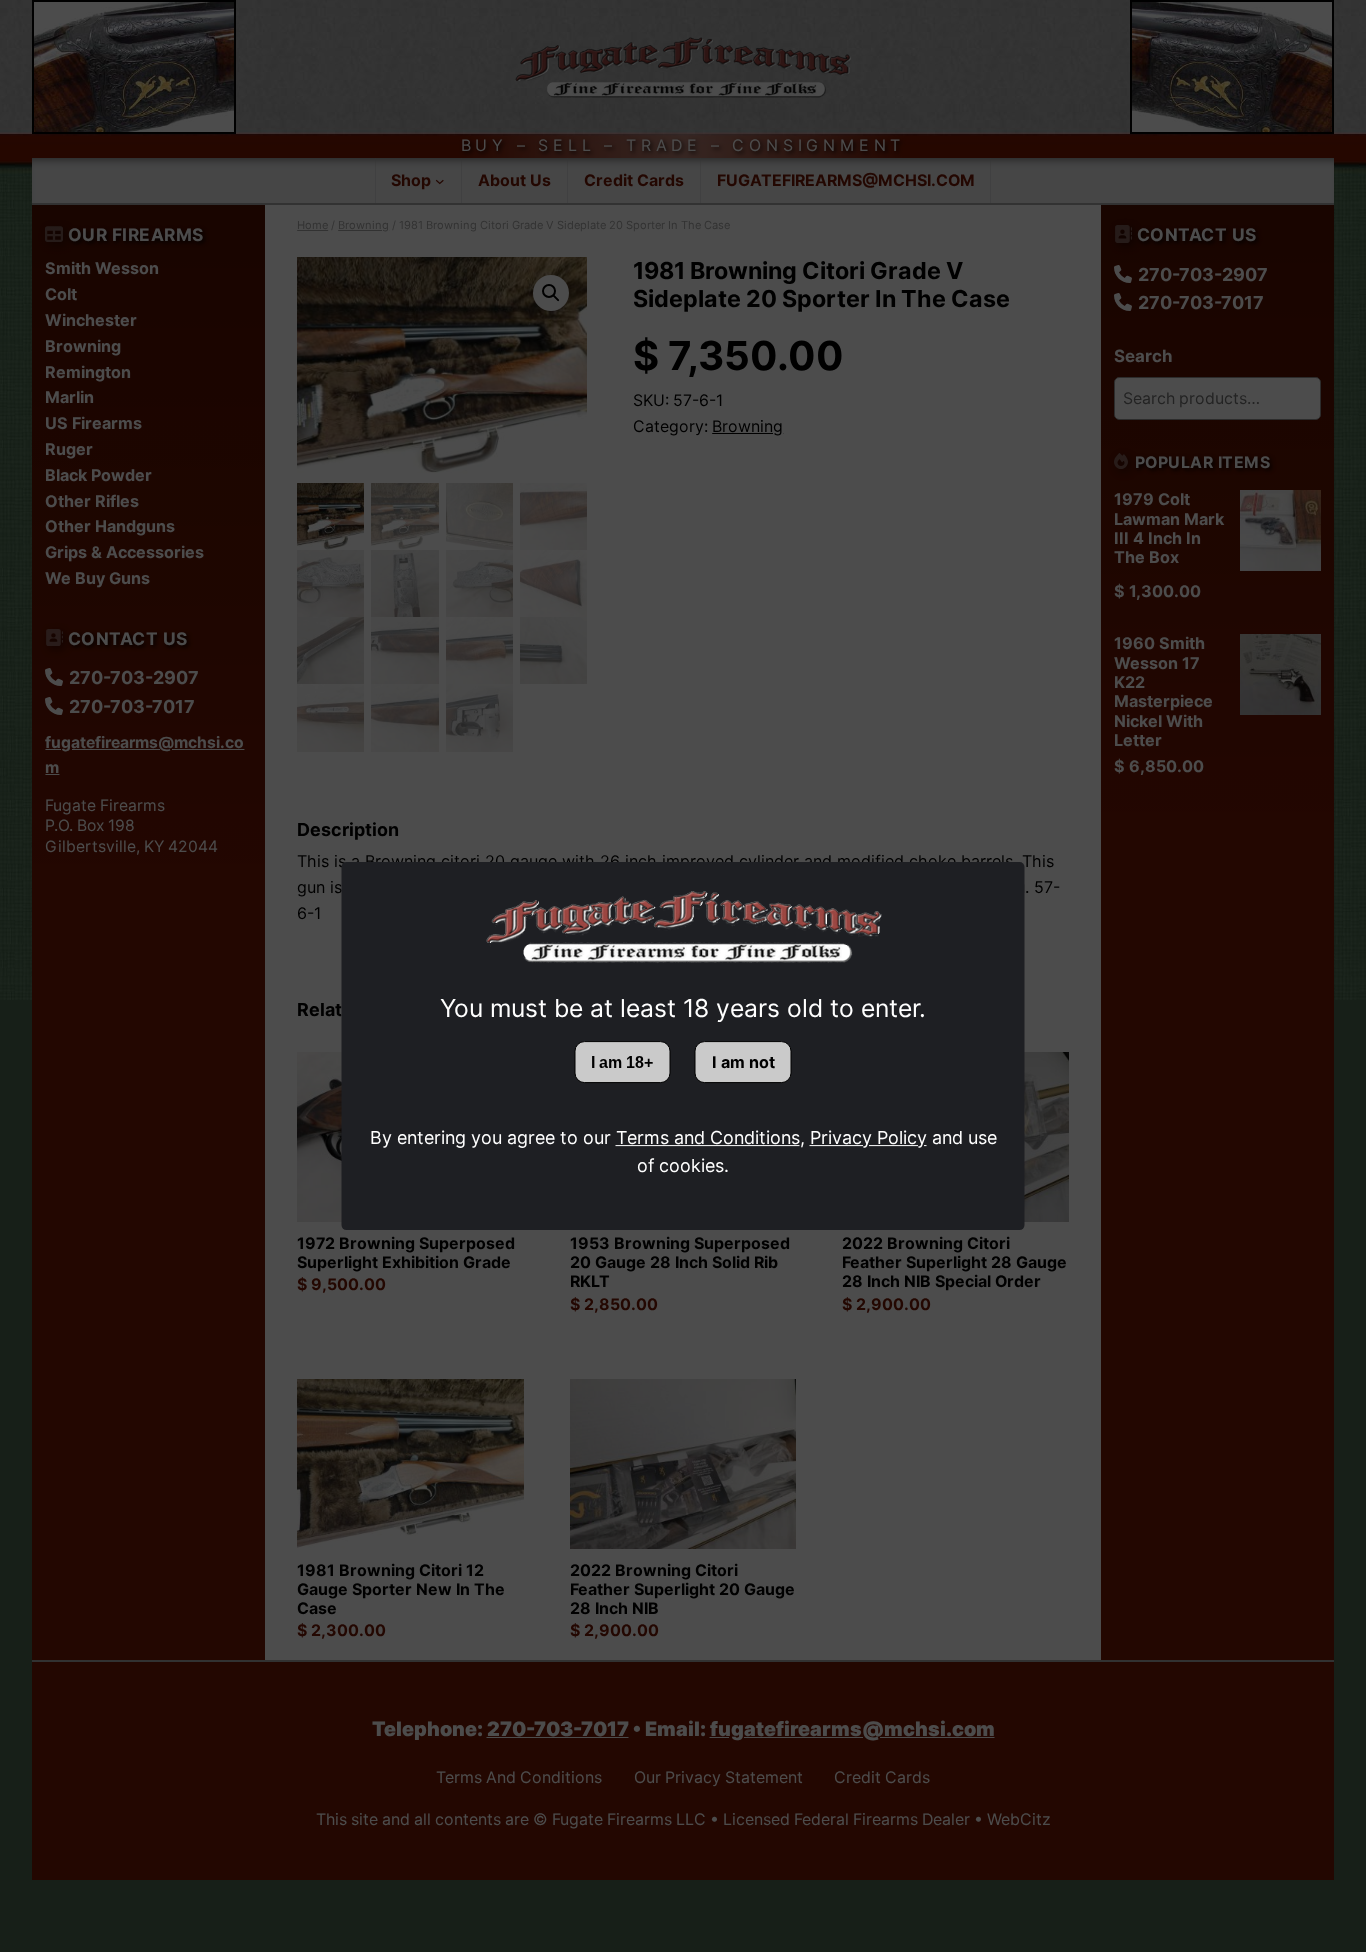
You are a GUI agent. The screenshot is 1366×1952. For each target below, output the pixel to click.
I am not (743, 1062)
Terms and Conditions (708, 1137)
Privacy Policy (868, 1137)
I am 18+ (622, 1062)
